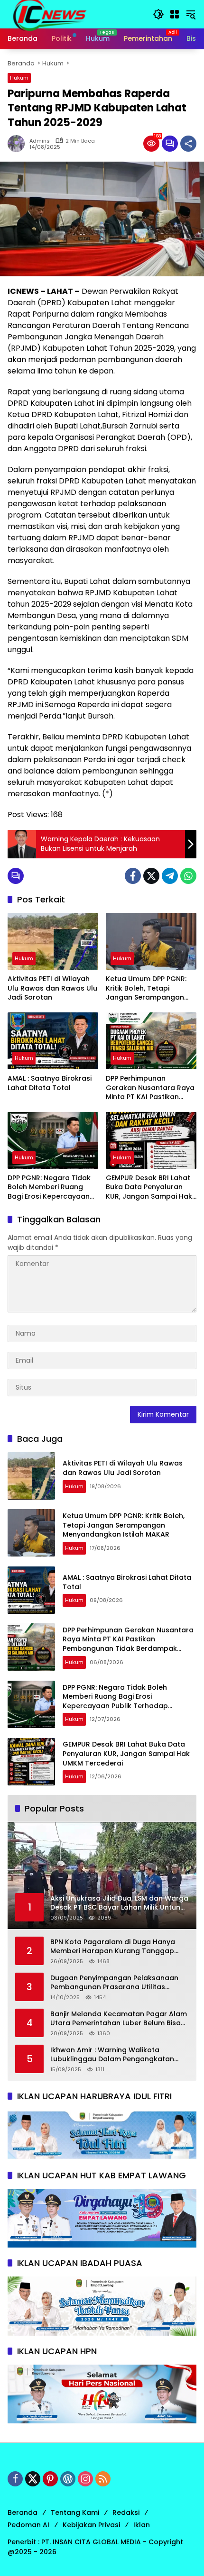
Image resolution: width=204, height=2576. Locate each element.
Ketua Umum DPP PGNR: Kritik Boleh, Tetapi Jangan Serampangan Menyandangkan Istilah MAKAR (146, 988)
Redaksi (126, 2512)
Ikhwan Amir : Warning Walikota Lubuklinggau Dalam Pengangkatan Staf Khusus (112, 2055)
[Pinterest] (50, 2479)
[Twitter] (151, 876)
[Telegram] (170, 876)
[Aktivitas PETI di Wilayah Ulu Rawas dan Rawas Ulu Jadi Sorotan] (53, 941)
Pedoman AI (28, 2525)
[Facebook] (133, 876)
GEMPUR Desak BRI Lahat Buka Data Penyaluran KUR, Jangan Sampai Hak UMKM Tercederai (149, 1188)
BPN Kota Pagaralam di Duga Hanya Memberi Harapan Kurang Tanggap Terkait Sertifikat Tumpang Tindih (113, 1947)
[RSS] (103, 2479)
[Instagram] (85, 2479)
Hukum (19, 78)
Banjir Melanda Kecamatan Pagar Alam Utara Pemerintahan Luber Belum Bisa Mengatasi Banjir (119, 2019)
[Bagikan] (188, 144)
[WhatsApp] (188, 876)
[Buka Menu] (175, 14)
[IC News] (49, 14)
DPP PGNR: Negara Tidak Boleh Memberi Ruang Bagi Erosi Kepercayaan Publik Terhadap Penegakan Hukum (49, 1188)
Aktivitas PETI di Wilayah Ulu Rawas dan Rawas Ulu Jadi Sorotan (52, 988)
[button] (158, 14)
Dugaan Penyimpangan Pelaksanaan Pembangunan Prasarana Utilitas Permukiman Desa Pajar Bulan (114, 1983)
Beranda (23, 2512)
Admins (40, 141)
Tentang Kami (75, 2512)
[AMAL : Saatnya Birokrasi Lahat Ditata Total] (53, 1041)
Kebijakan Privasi (91, 2525)
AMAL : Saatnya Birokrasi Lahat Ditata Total (50, 1083)
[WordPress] (68, 2479)
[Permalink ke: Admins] (19, 144)
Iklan (142, 2525)
